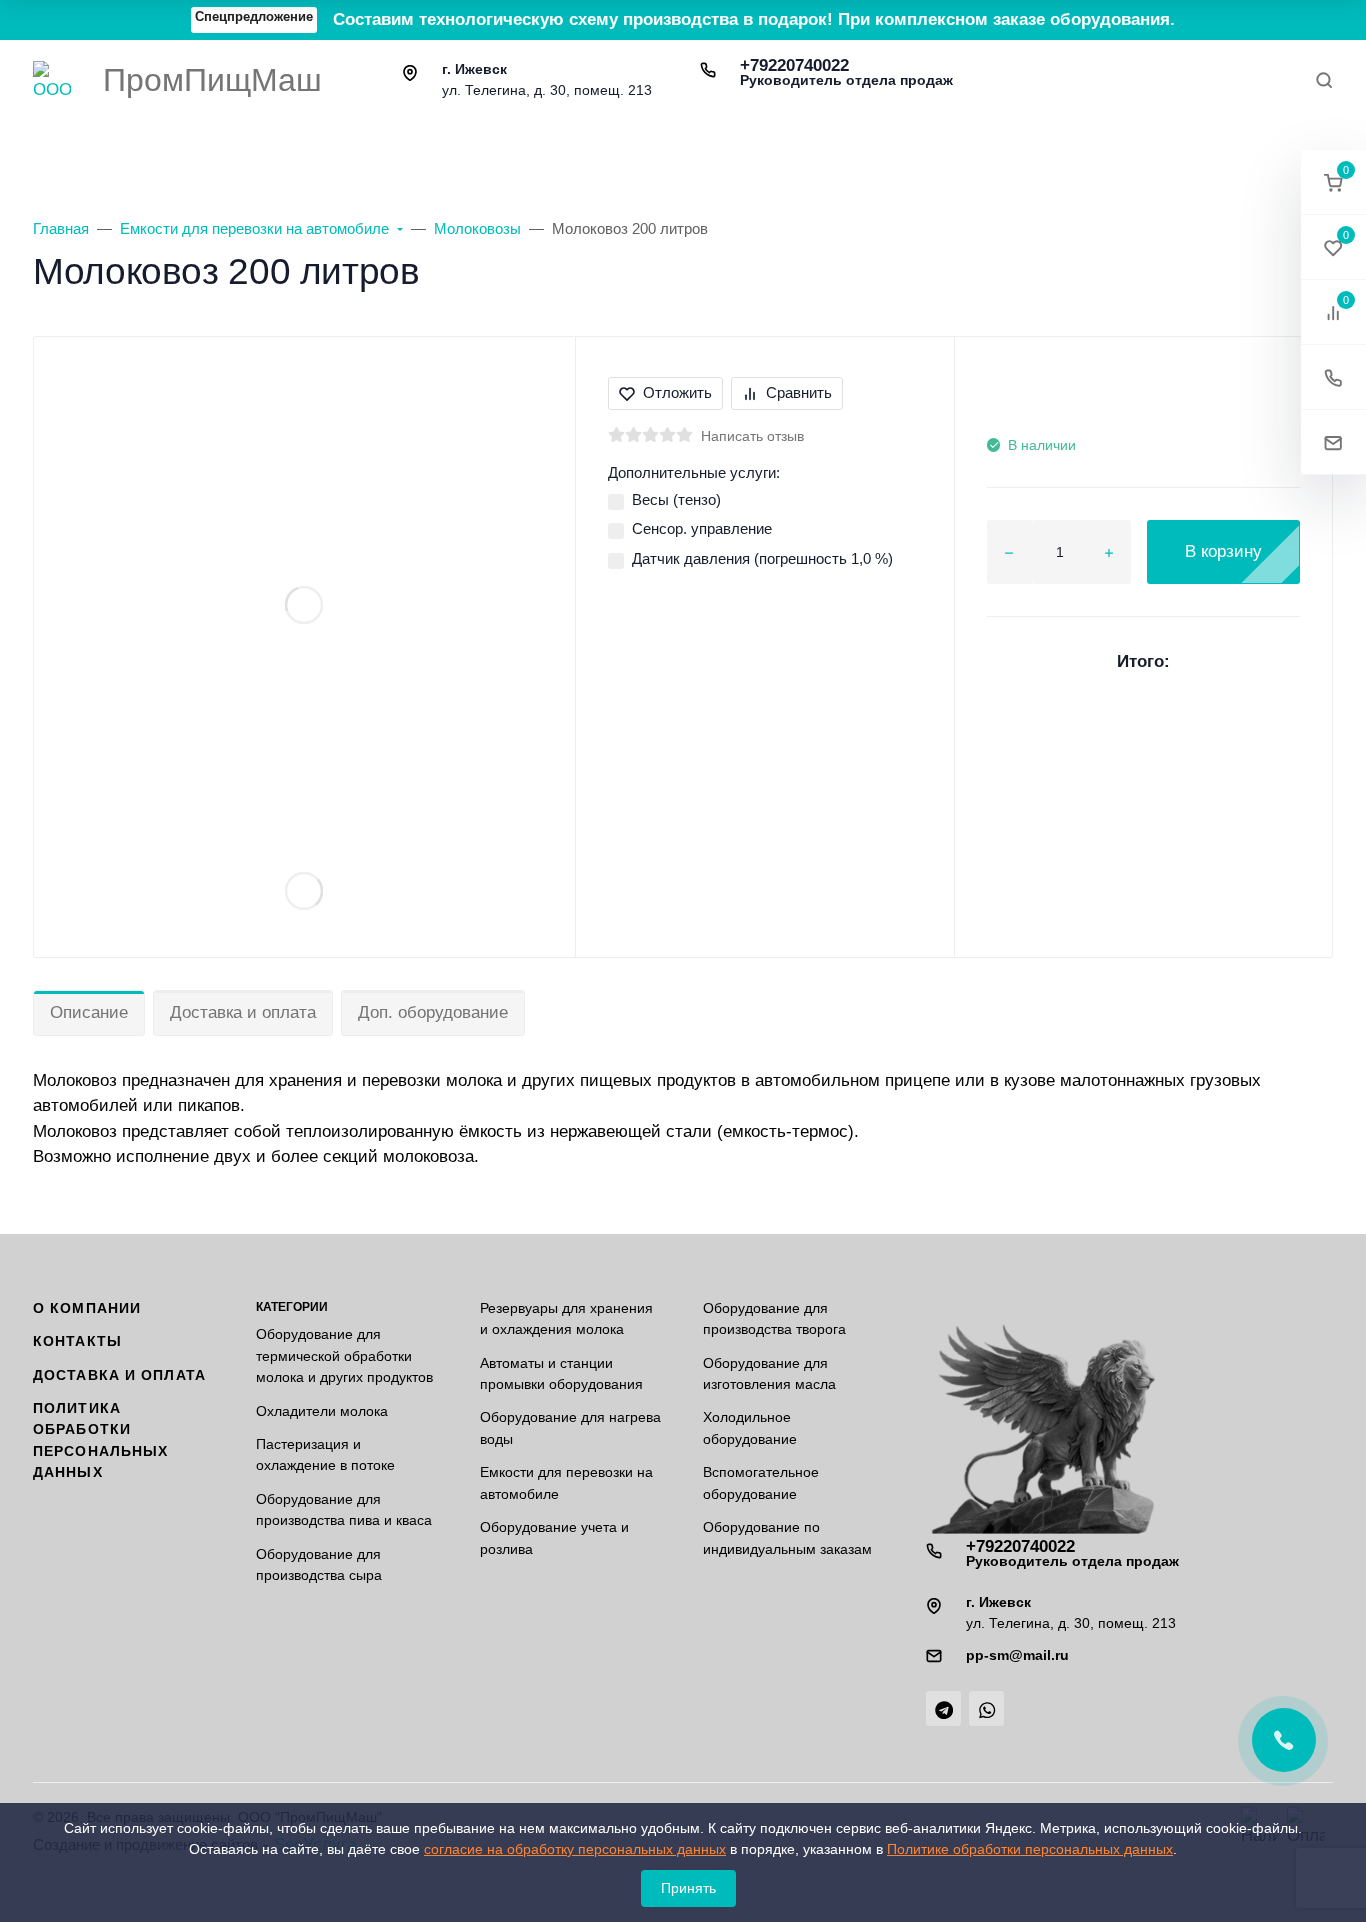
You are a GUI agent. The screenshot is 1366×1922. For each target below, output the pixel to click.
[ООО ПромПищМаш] (52, 80)
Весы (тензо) (676, 499)
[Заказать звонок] (1333, 377)
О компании (87, 1308)
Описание (89, 1012)
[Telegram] (943, 1708)
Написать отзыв (752, 436)
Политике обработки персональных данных (1030, 1849)
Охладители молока (322, 1411)
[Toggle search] (1324, 80)
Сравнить (799, 392)
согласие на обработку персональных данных (575, 1849)
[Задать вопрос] (1333, 442)
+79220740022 (846, 72)
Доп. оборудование (433, 1012)
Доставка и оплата (243, 1012)
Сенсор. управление (702, 528)
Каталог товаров (173, 148)
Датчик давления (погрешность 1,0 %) (762, 558)
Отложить (677, 392)
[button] (1333, 182)
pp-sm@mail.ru (1017, 1655)
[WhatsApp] (986, 1708)
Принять (688, 1888)
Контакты (77, 1341)
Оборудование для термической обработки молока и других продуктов (344, 1355)
